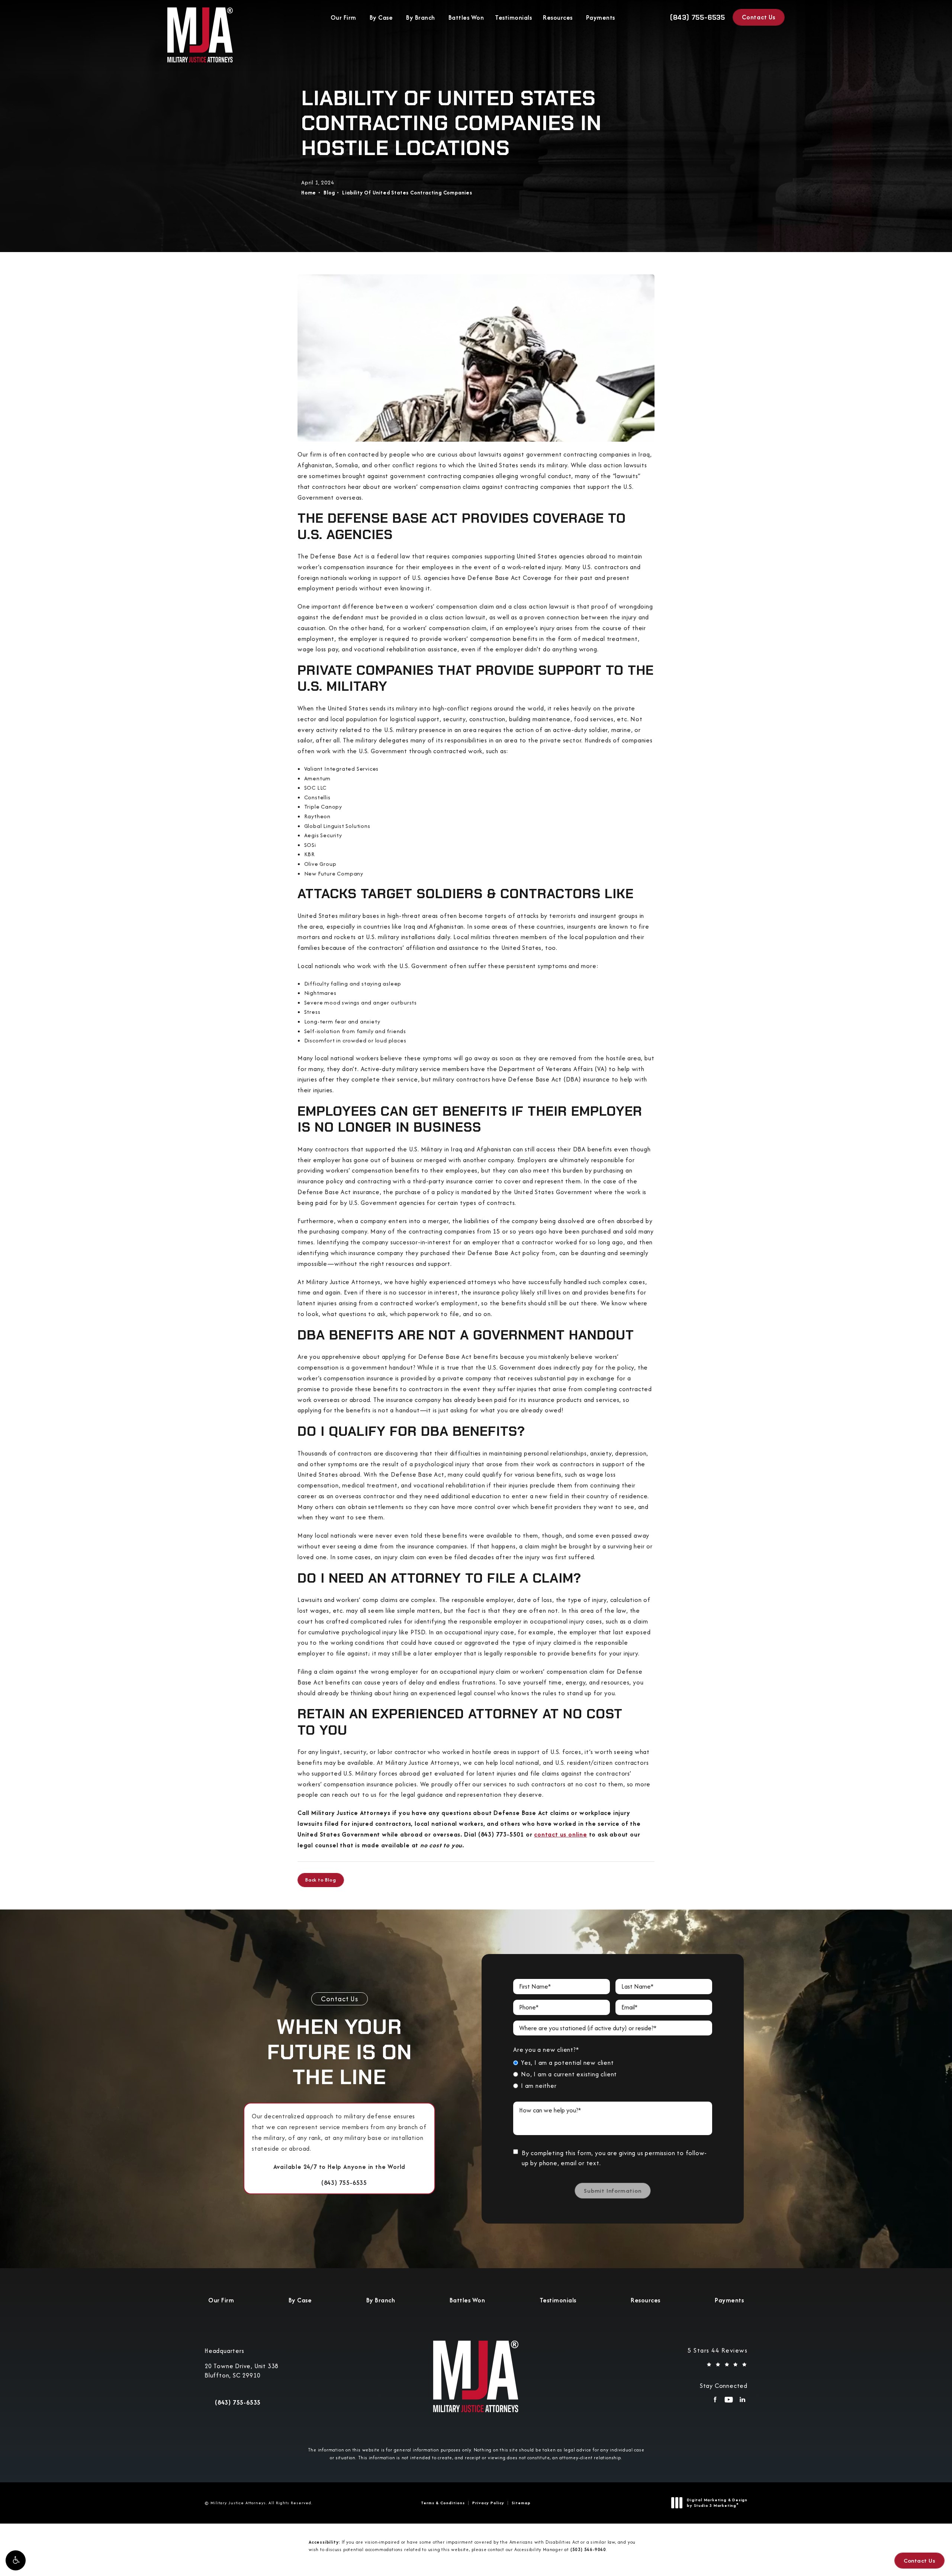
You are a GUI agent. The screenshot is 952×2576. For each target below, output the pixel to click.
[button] (16, 2560)
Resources (558, 17)
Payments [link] (601, 17)
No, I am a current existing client (569, 2074)
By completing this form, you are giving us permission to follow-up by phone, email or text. (614, 2158)
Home (309, 193)
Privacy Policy (488, 2503)
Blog (329, 193)
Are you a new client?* (546, 2050)
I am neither (539, 2086)
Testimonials (513, 17)
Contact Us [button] (919, 2561)
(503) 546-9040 (588, 2549)
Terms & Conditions (443, 2503)
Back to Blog (321, 1880)
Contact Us (759, 17)
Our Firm (343, 17)
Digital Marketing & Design (717, 2503)
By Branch (421, 17)
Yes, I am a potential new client (567, 2063)
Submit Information (612, 2191)
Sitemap (521, 2503)
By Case (381, 17)
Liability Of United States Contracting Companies (407, 193)
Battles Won (466, 17)
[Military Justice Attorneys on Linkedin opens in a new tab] (742, 2402)
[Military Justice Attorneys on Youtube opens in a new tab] (729, 2402)
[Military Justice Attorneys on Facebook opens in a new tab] (715, 2402)
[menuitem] (715, 2402)
